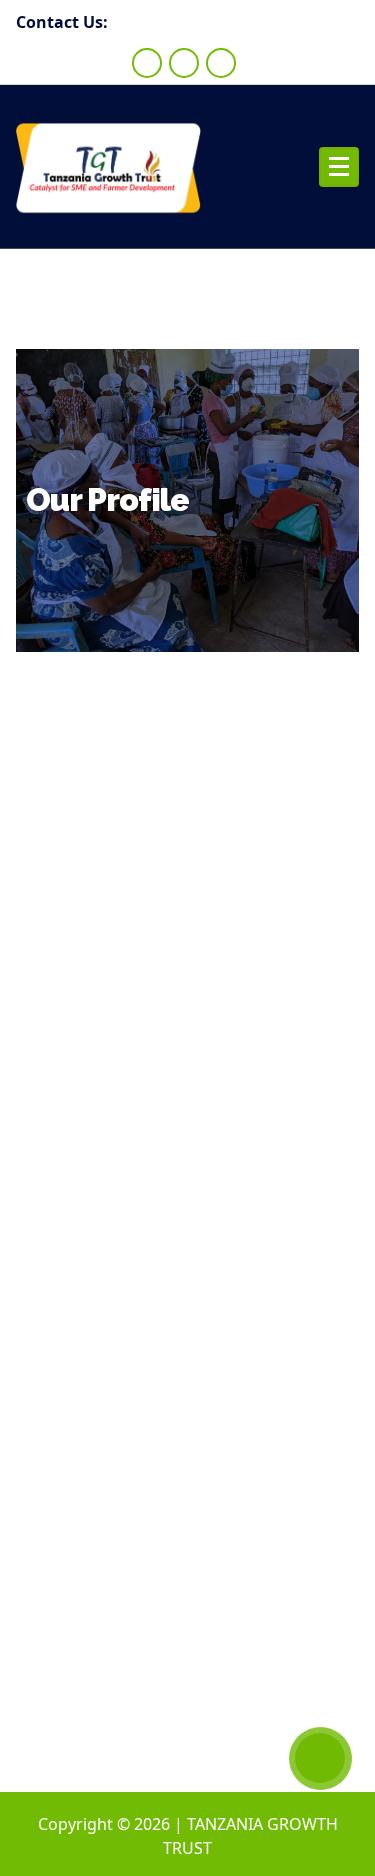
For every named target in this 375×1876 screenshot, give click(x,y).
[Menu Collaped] (339, 167)
